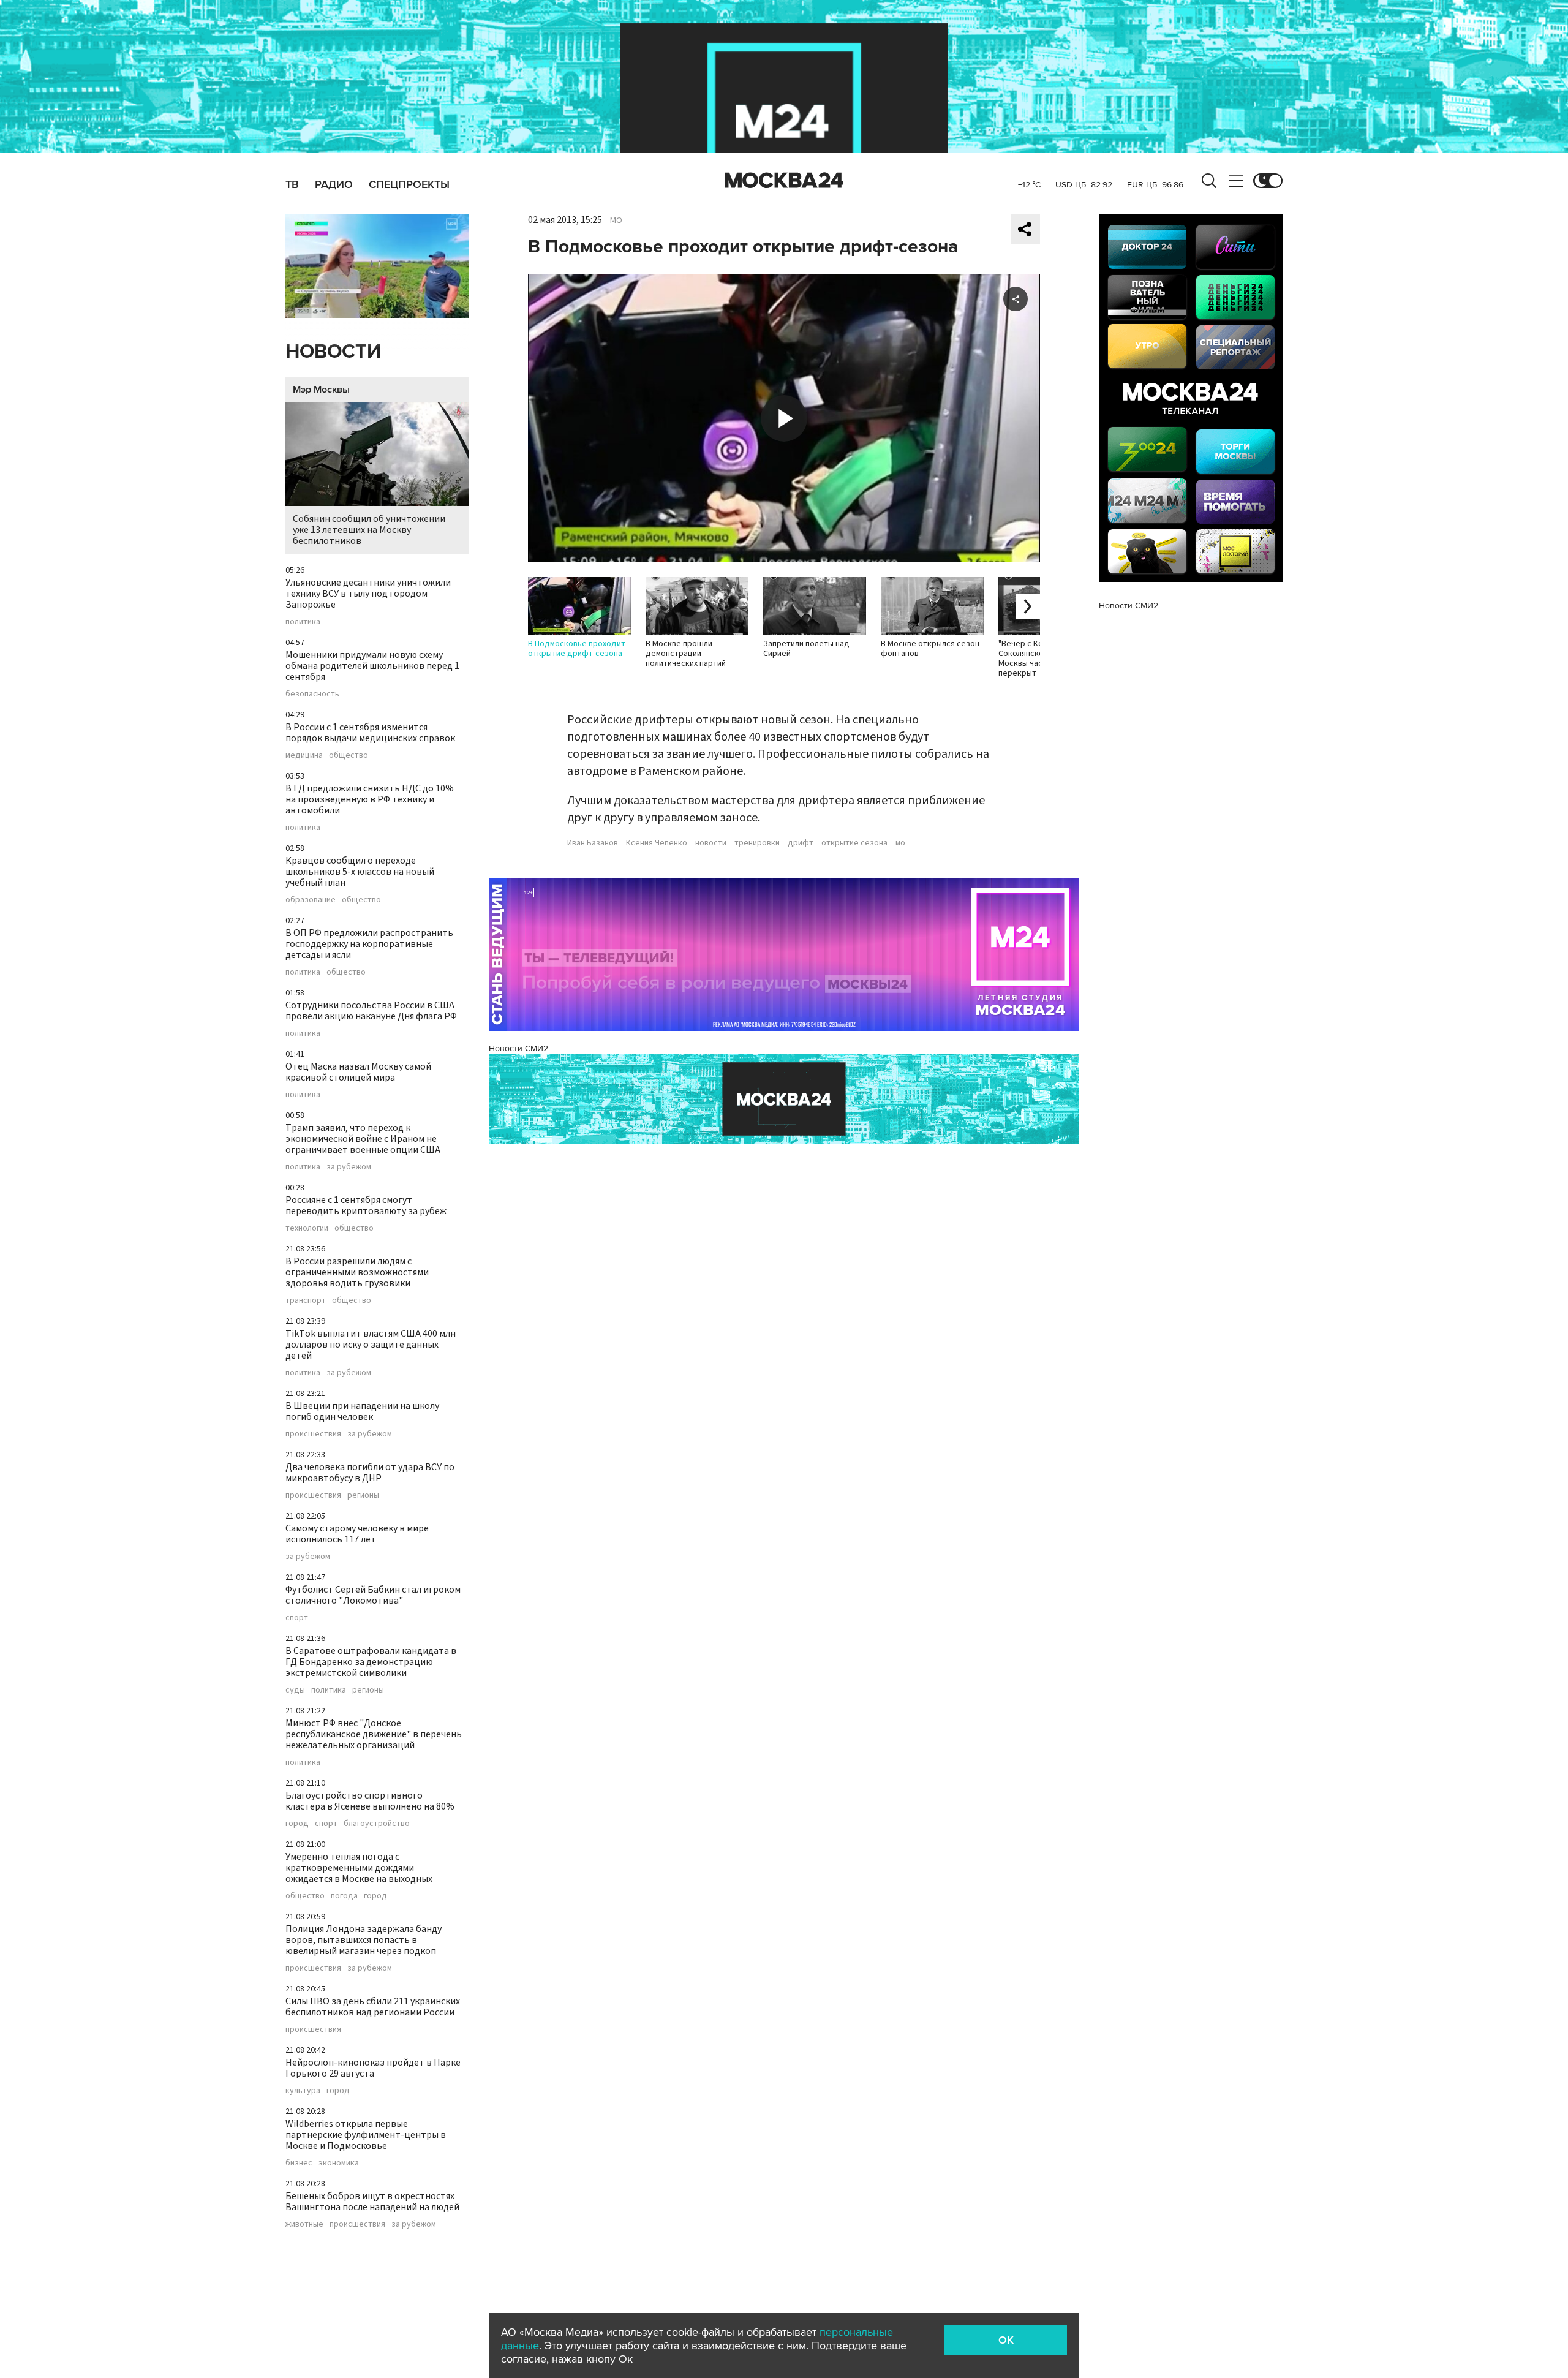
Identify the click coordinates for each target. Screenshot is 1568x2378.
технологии (307, 1228)
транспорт (306, 1300)
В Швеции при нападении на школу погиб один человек (362, 1411)
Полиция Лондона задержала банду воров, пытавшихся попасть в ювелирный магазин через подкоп (364, 1940)
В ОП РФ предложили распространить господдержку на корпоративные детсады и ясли (369, 944)
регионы (363, 1495)
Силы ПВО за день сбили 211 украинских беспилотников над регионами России (373, 2007)
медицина (304, 755)
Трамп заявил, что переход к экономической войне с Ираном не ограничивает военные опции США (363, 1139)
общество (349, 755)
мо (900, 843)
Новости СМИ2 (518, 1048)
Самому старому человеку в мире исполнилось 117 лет (357, 1534)
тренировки (757, 843)
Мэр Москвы (321, 390)
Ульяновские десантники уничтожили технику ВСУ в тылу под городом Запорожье (368, 594)
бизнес (299, 2163)
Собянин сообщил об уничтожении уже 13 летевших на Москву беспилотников (369, 530)
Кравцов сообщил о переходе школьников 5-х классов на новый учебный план (360, 872)
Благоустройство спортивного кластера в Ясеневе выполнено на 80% (370, 1801)
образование (311, 900)
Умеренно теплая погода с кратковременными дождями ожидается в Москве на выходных (359, 1868)
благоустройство (377, 1824)
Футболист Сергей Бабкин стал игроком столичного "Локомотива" (373, 1595)
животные (304, 2224)
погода (344, 1896)
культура (303, 2091)
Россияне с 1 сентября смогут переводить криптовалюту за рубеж (366, 1206)
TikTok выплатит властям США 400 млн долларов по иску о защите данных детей (371, 1345)
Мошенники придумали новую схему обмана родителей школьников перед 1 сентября (372, 666)
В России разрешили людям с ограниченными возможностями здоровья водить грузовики (357, 1272)
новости (711, 843)
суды (295, 1690)
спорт (297, 1618)
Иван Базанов (593, 843)
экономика (339, 2163)
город (297, 1824)
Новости (333, 352)
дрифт (801, 843)
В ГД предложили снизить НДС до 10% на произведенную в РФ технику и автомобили (370, 799)
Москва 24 (784, 181)
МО (616, 221)
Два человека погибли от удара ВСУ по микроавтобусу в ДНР (370, 1473)
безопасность (312, 694)
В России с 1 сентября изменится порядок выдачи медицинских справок (370, 733)
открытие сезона (854, 843)
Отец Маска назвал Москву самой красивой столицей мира (358, 1072)
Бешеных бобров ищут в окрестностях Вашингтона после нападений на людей (372, 2202)
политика (303, 622)
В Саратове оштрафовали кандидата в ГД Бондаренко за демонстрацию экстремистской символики (371, 1662)
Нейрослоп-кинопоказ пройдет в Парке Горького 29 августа (373, 2068)
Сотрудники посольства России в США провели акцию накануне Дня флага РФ (371, 1011)
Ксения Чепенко (657, 843)
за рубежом (349, 1167)
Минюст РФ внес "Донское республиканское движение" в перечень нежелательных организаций (374, 1734)
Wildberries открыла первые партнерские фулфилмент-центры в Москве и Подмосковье (366, 2135)
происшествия (313, 1434)
